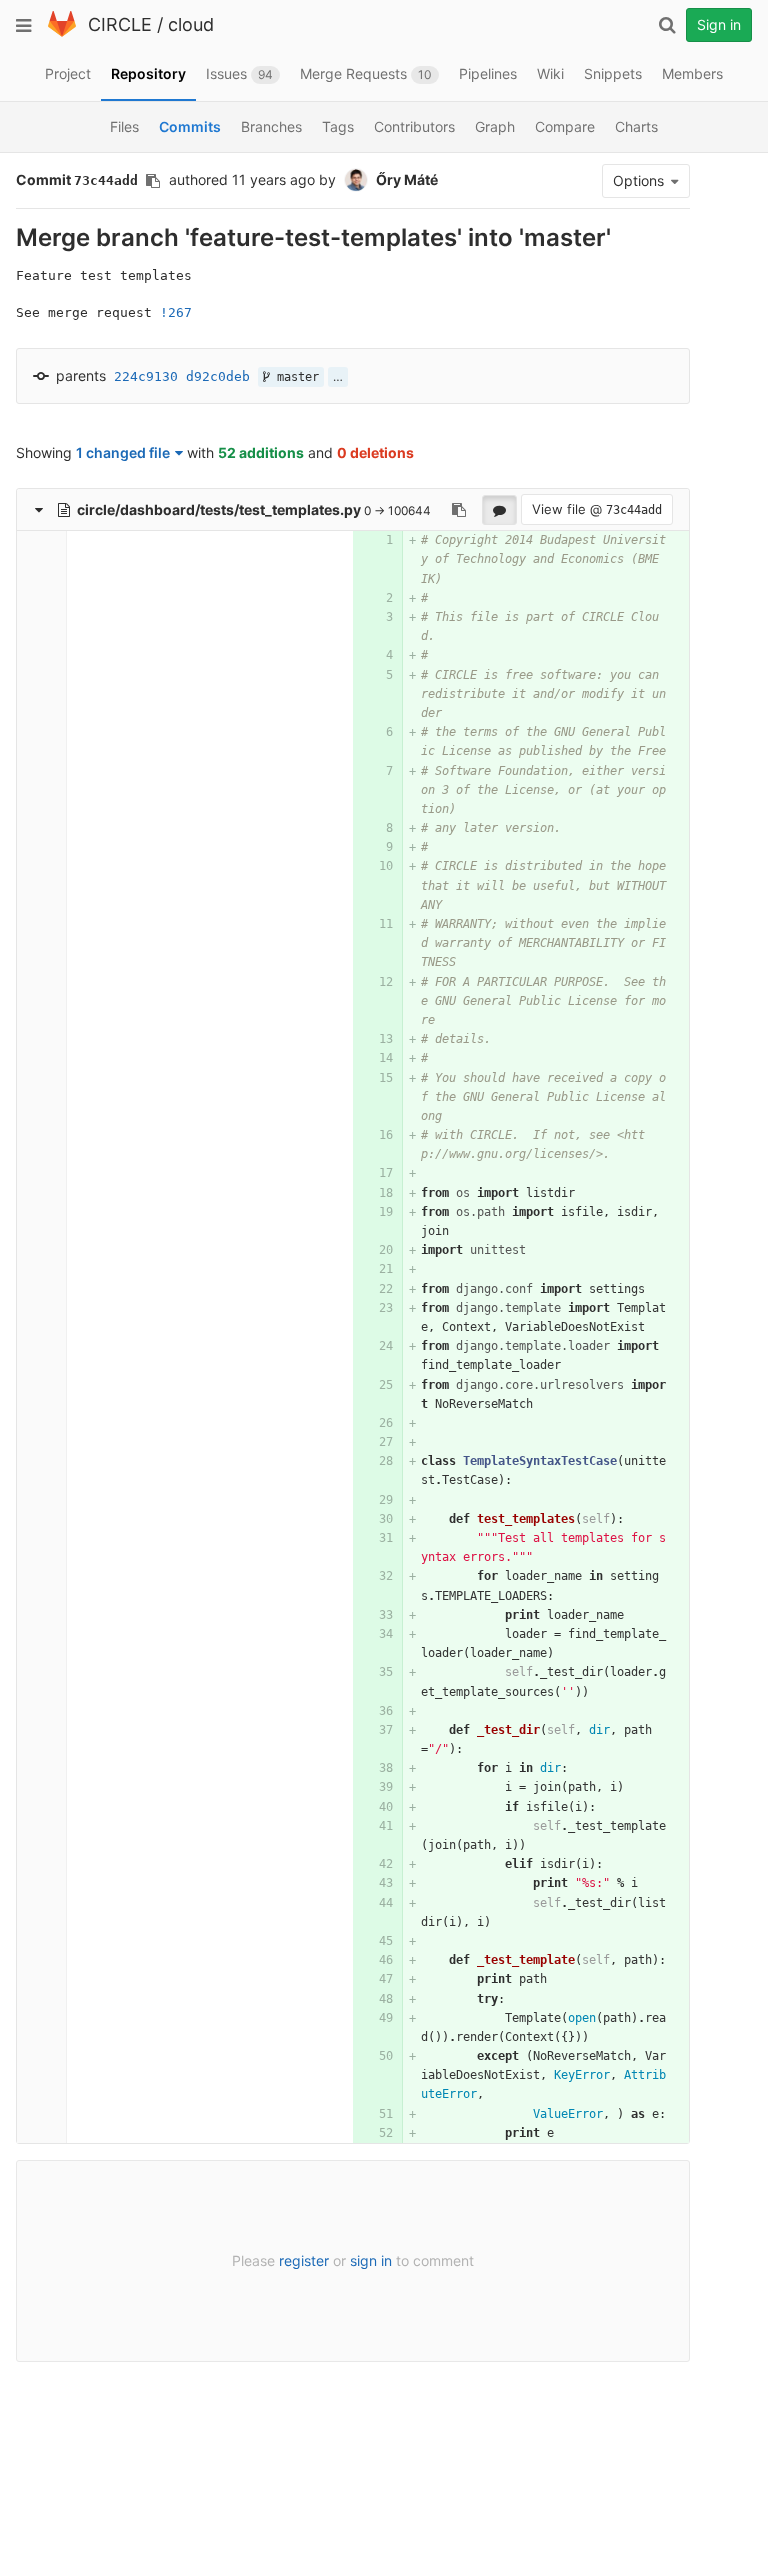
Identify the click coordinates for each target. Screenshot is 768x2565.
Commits (190, 126)
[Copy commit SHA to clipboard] (153, 181)
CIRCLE (120, 24)
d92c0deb (218, 376)
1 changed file (123, 452)
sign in (371, 2260)
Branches (271, 126)
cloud (191, 24)
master (294, 377)
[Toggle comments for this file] (499, 510)
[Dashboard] (62, 32)
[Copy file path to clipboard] (459, 510)
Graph (495, 126)
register (304, 2260)
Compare (565, 126)
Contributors (414, 126)
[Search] (667, 25)
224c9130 (146, 376)
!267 (176, 312)
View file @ (597, 509)
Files (124, 126)
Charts (636, 126)
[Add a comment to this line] (353, 540)
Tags (338, 126)
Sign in (719, 24)
